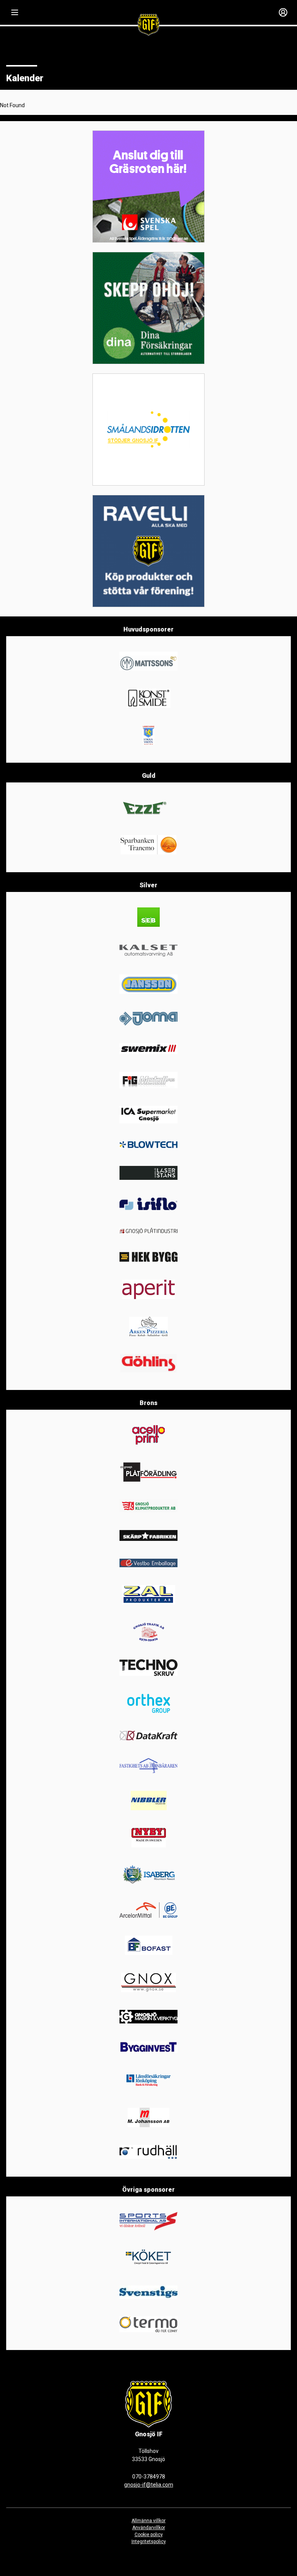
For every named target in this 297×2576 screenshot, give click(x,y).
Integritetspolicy (149, 2542)
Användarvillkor (149, 2528)
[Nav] (15, 12)
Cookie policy (149, 2535)
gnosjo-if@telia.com (149, 2485)
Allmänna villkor (148, 2521)
